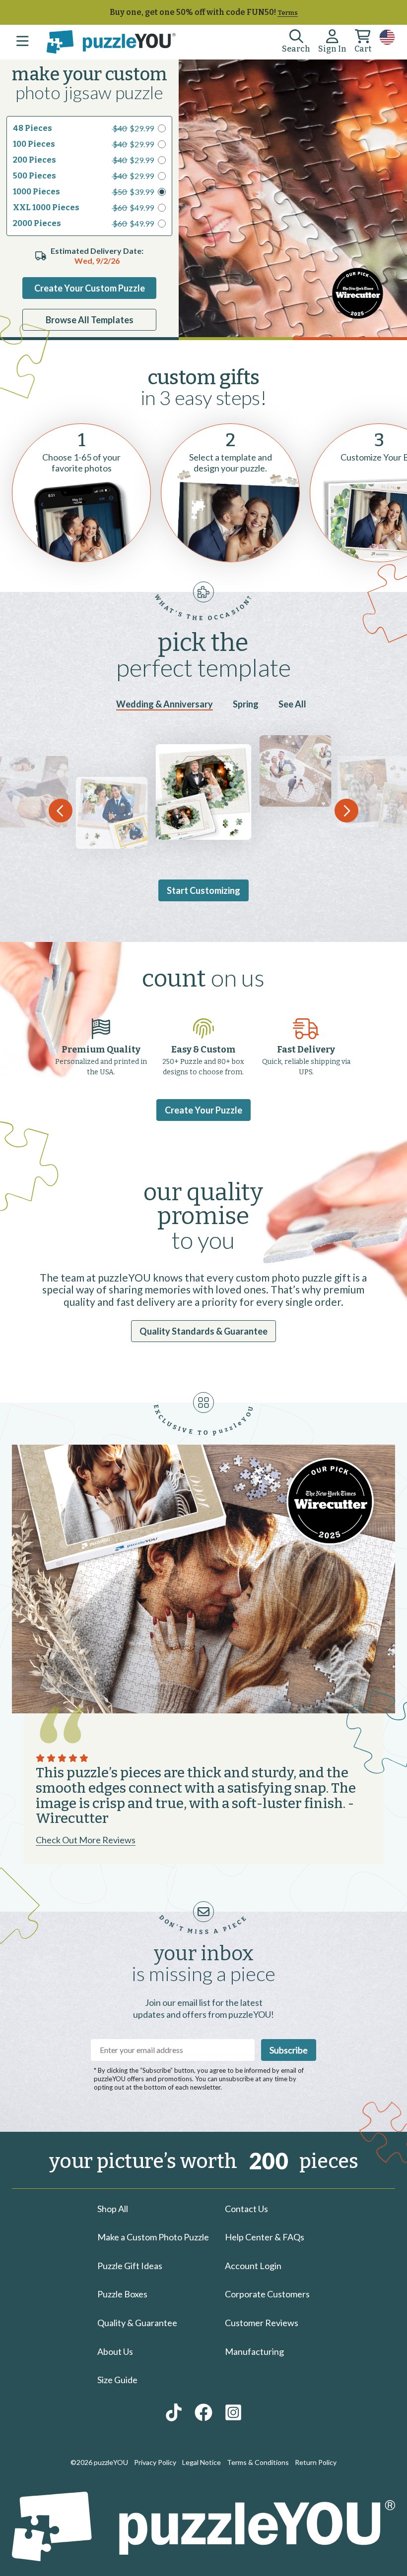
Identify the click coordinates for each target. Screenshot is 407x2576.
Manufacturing (254, 2351)
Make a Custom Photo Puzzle (153, 2237)
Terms (288, 13)
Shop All (113, 2209)
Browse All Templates (90, 320)
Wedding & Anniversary (165, 704)
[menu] (22, 42)
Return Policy (316, 2462)
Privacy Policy (155, 2462)
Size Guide (117, 2380)
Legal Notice (202, 2462)
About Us (115, 2351)
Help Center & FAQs (265, 2237)
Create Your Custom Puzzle (90, 288)
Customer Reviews (262, 2323)
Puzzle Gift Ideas (130, 2266)
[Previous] (61, 811)
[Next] (346, 811)
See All (292, 704)
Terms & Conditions (258, 2462)
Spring (246, 704)
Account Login (253, 2266)
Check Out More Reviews (86, 1840)
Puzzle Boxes (122, 2294)
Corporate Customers (267, 2294)
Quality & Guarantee (137, 2323)
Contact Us (246, 2209)
